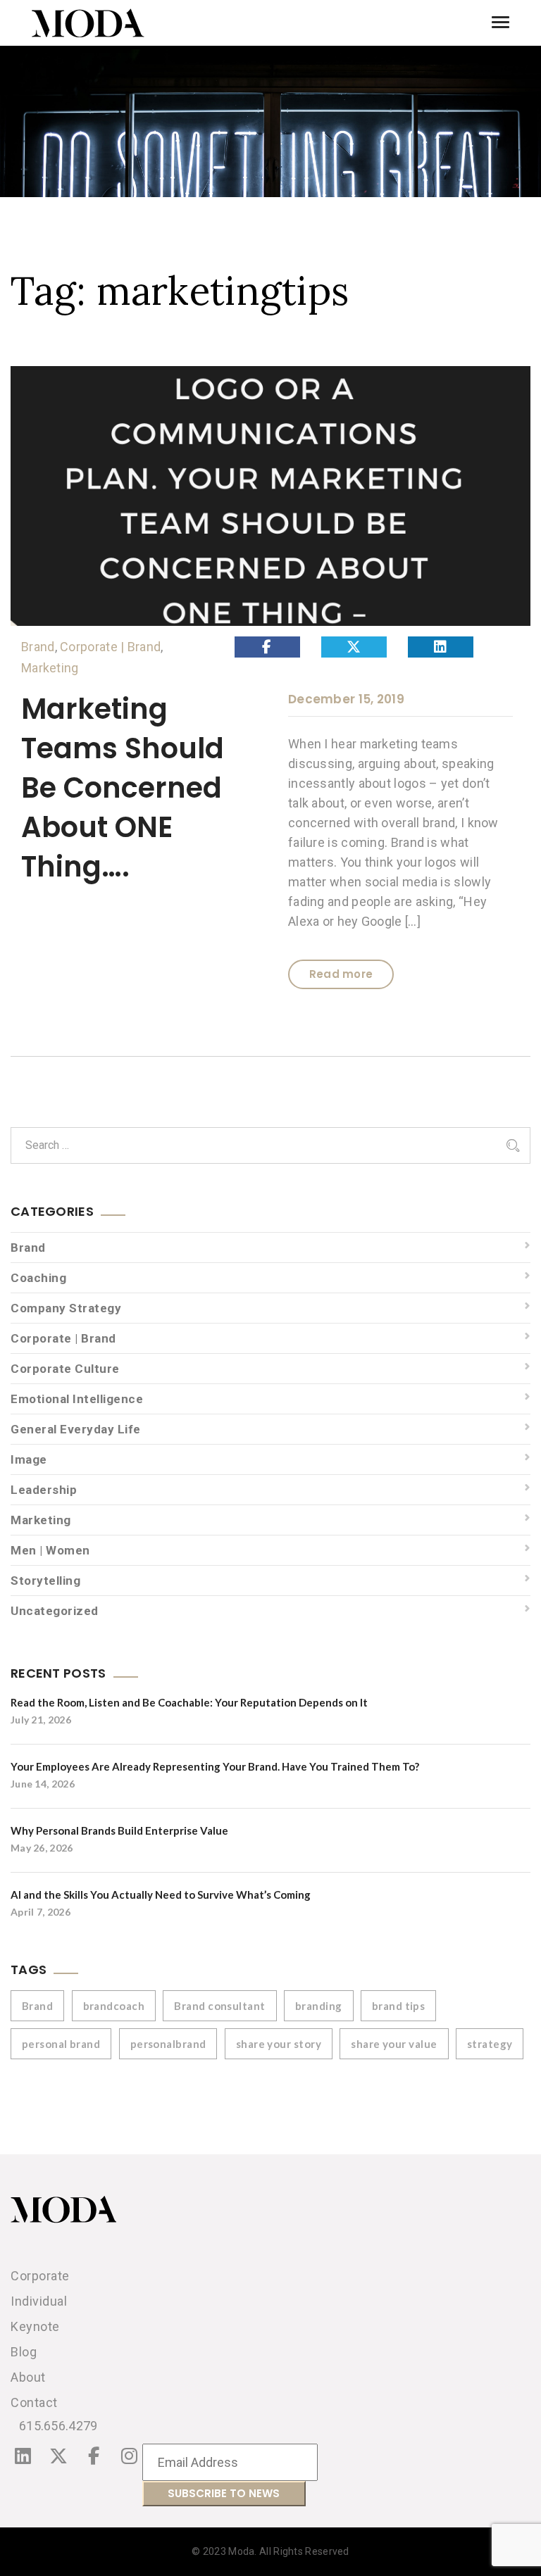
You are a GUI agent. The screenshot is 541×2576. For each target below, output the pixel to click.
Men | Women (50, 1550)
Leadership (44, 1490)
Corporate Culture (65, 1369)
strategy (490, 2044)
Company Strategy (66, 1308)
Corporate (40, 2276)
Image (29, 1459)
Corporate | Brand (110, 647)
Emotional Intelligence (77, 1399)
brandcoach (114, 2006)
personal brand (61, 2044)
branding (319, 2006)
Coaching (38, 1278)
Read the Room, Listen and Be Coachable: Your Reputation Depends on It (189, 1702)
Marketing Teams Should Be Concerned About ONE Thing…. (123, 788)
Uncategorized (55, 1611)
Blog (24, 2352)
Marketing (50, 668)
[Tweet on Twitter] (354, 647)
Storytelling (45, 1581)
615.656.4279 (58, 2426)
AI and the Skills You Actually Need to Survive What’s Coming (161, 1895)
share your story (279, 2044)
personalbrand (168, 2044)
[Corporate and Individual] (88, 23)
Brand (38, 647)
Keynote (35, 2326)
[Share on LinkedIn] (441, 647)
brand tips (399, 2006)
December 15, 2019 (346, 699)
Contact (34, 2402)
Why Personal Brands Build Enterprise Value (119, 1830)
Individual (39, 2301)
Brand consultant (219, 2006)
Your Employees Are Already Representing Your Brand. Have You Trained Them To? (215, 1766)
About (28, 2377)
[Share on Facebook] (267, 647)
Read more (341, 974)
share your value (394, 2044)
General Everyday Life (76, 1429)
